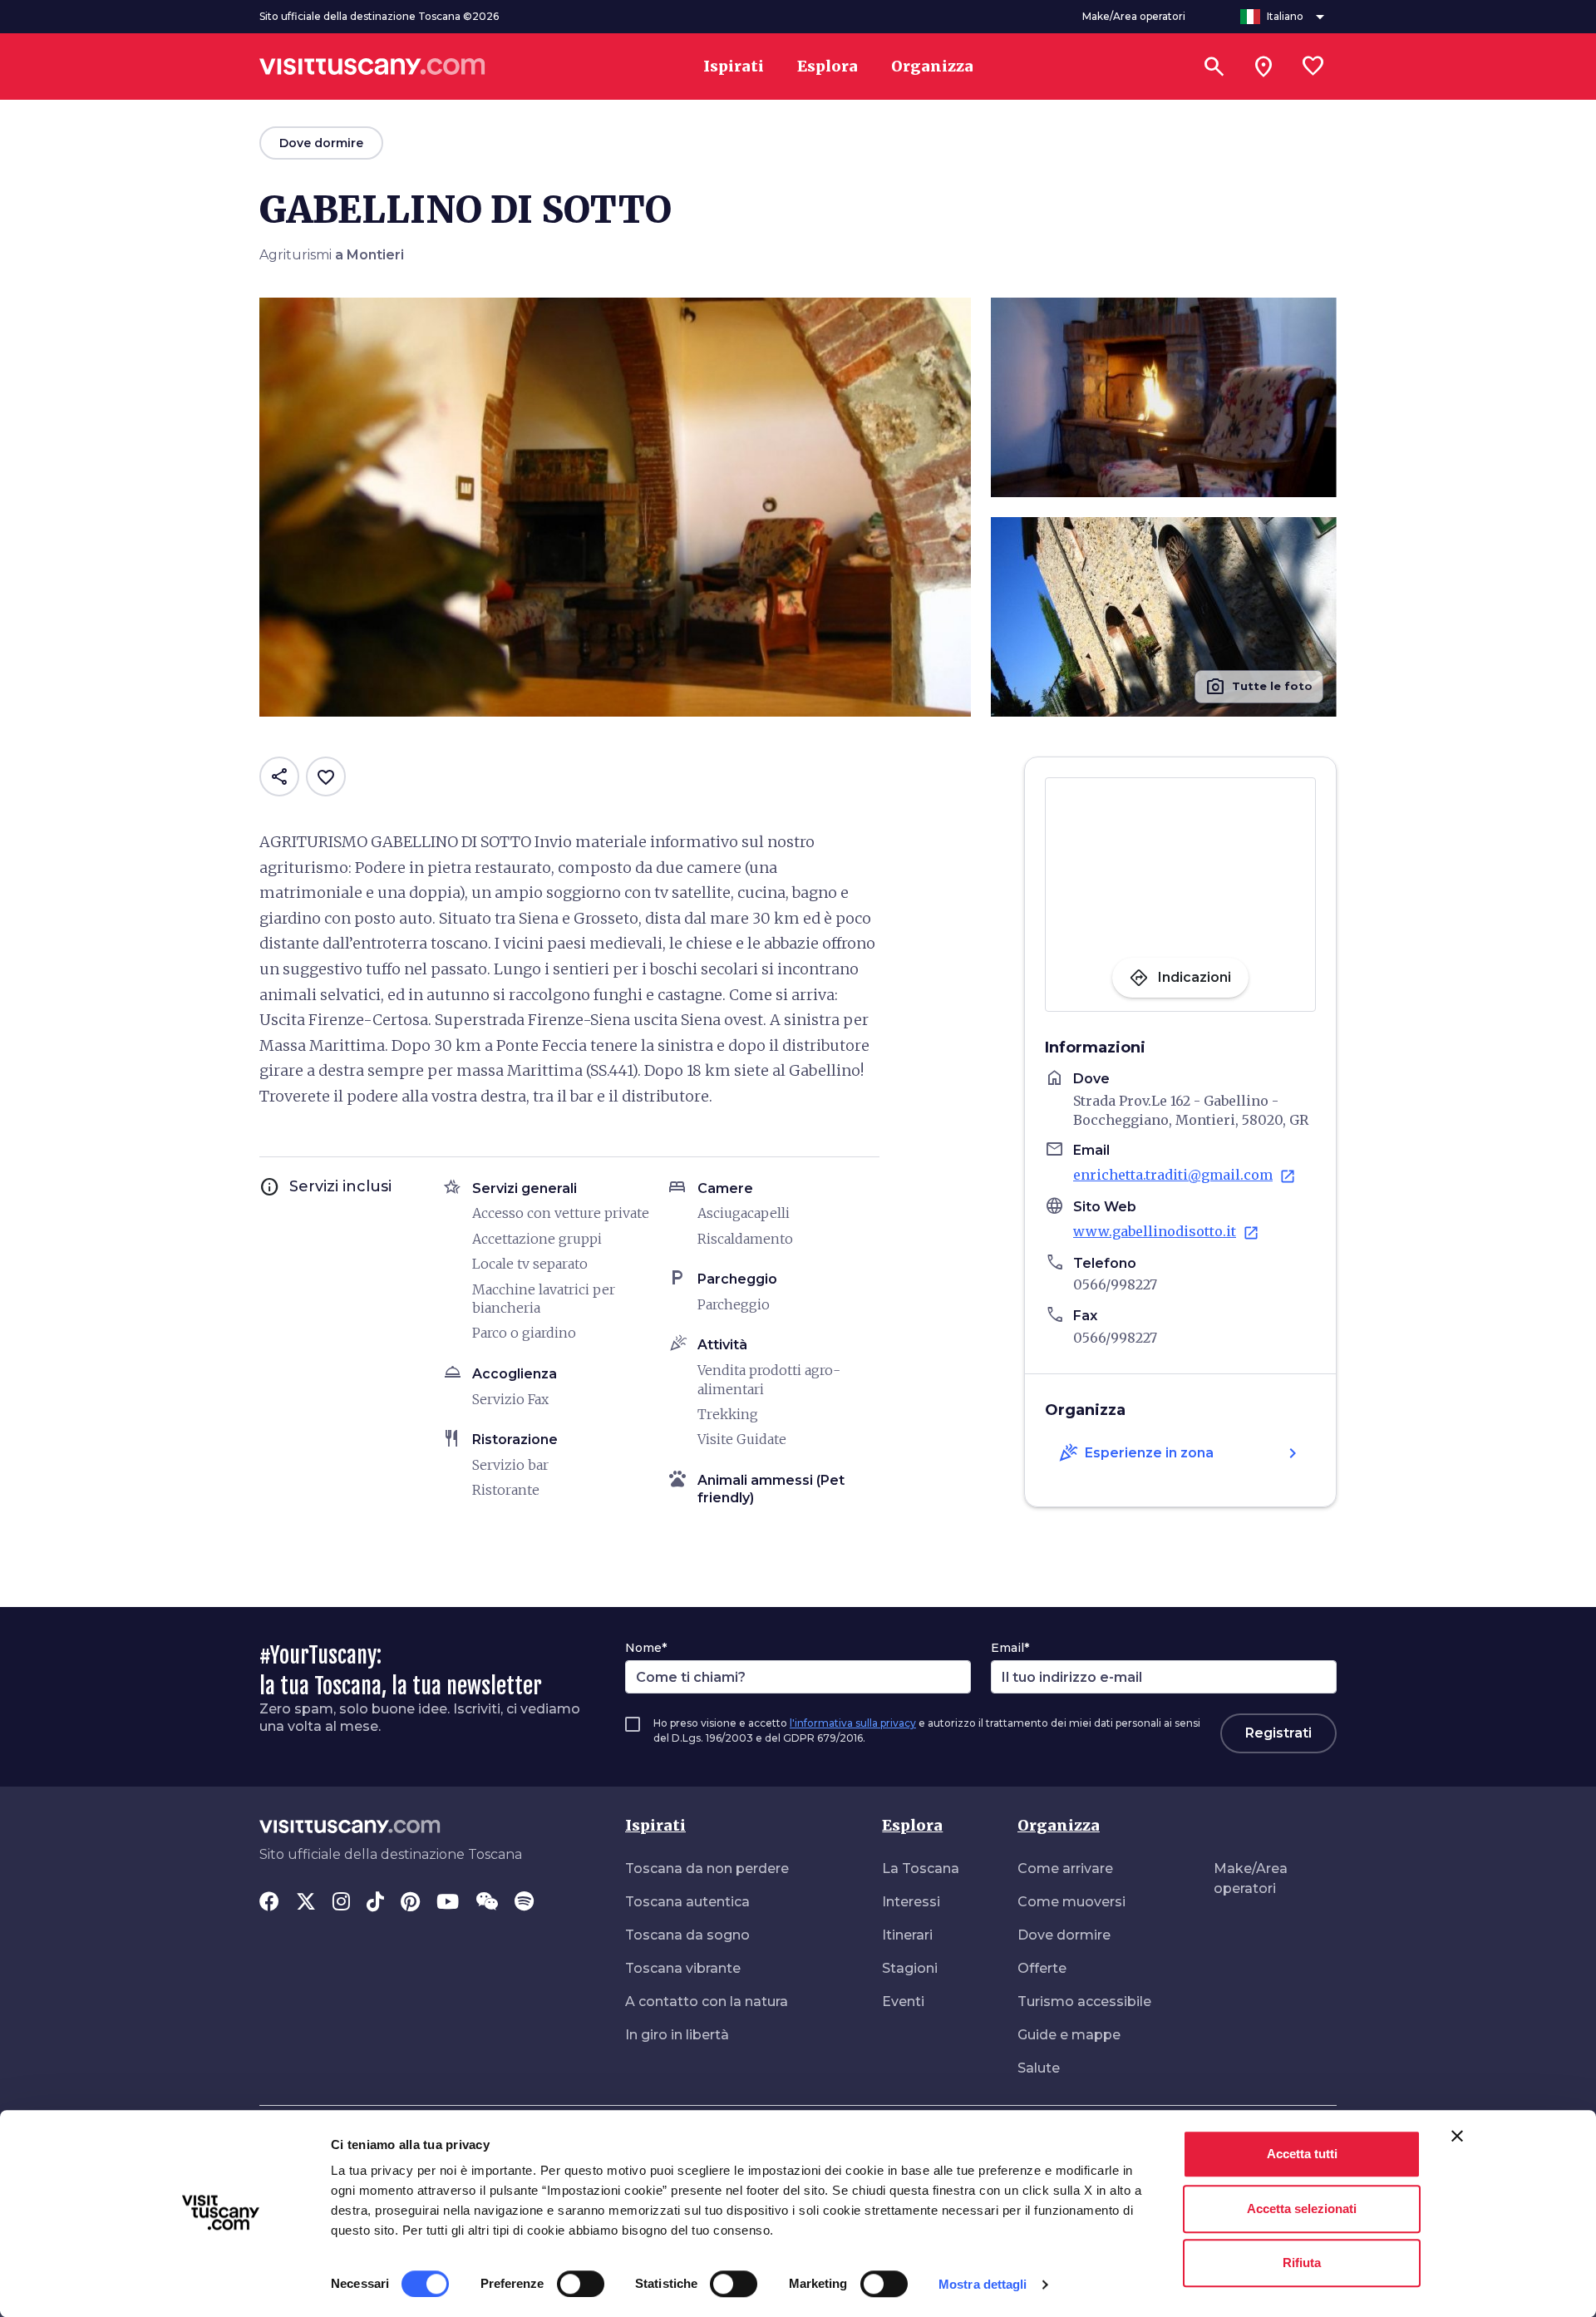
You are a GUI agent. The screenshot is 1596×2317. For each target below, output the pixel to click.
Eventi (903, 2001)
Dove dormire (1064, 1935)
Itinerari (907, 1935)
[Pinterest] (410, 1903)
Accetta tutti (1302, 2154)
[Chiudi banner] (1457, 2136)
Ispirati (655, 1825)
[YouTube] (448, 1903)
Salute (1039, 2068)
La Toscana (921, 1868)
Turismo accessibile (1084, 2001)
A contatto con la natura (707, 2001)
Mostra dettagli (983, 2284)
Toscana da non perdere (707, 1868)
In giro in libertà (677, 2035)
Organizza (1059, 1825)
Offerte (1042, 1968)
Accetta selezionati (1302, 2209)
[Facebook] (269, 1903)
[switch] (581, 2284)
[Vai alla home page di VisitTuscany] (372, 67)
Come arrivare (1065, 1868)
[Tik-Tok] (375, 1903)
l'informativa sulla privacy (853, 1723)
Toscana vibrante (683, 1968)
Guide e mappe (1069, 2035)
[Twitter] (306, 1903)
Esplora (912, 1825)
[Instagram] (341, 1903)
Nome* (646, 1648)
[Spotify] (524, 1903)
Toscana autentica (687, 1902)
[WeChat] (487, 1903)
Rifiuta (1302, 2263)
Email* (1010, 1648)
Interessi (911, 1902)
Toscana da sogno (687, 1935)
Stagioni (910, 1968)
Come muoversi (1071, 1902)
